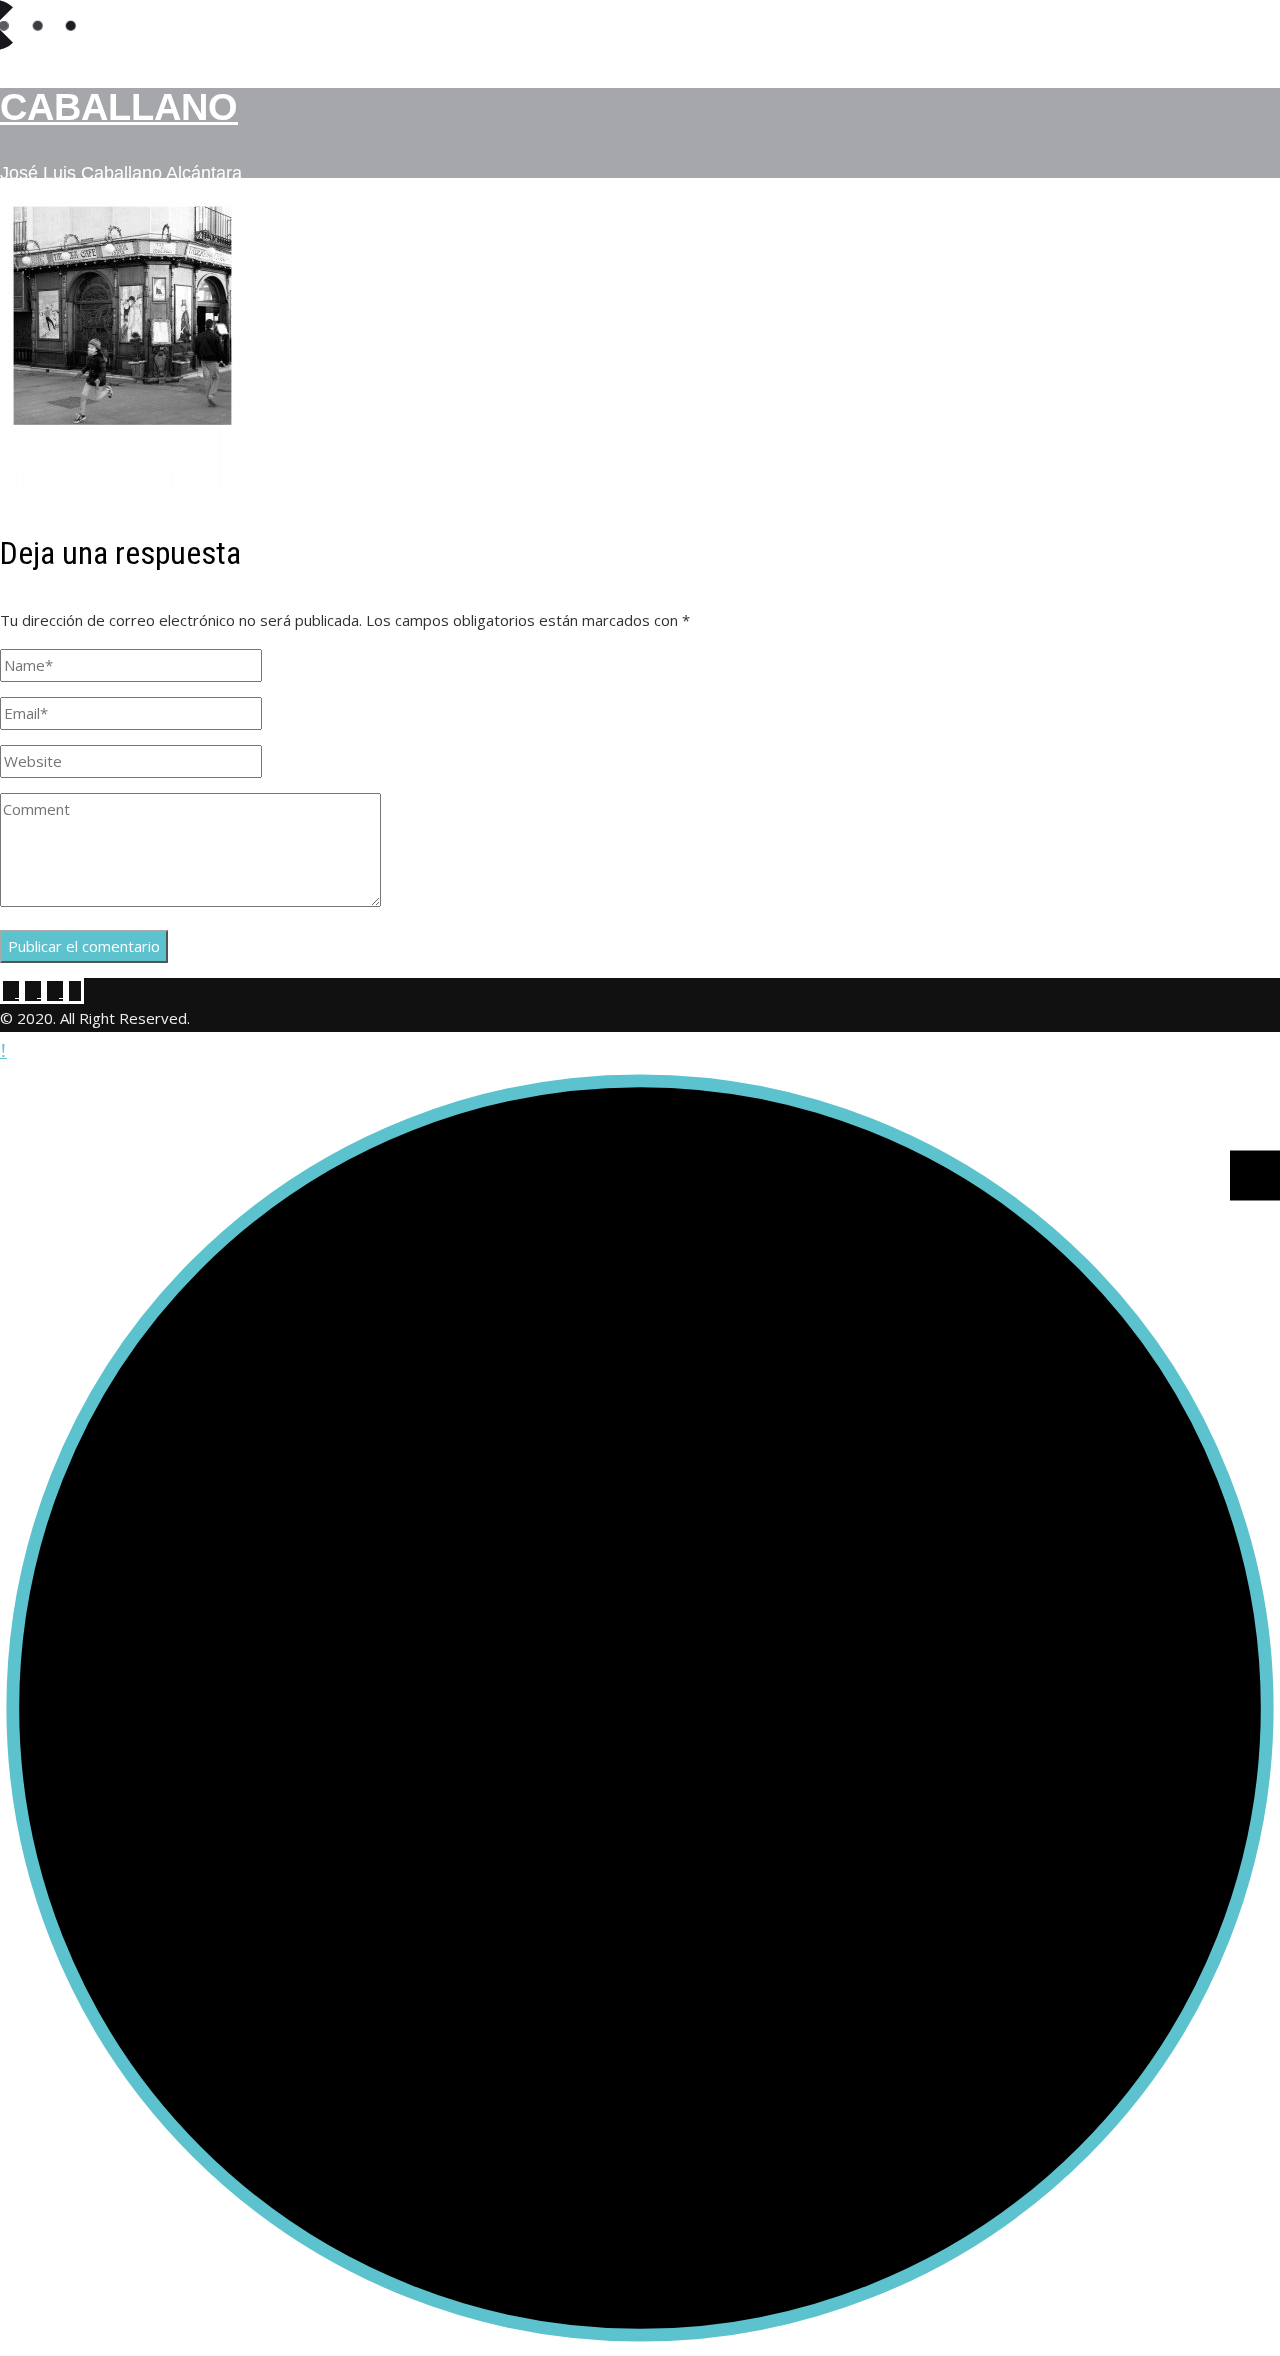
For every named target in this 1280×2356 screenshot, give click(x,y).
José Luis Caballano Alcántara (121, 173)
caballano (119, 107)
